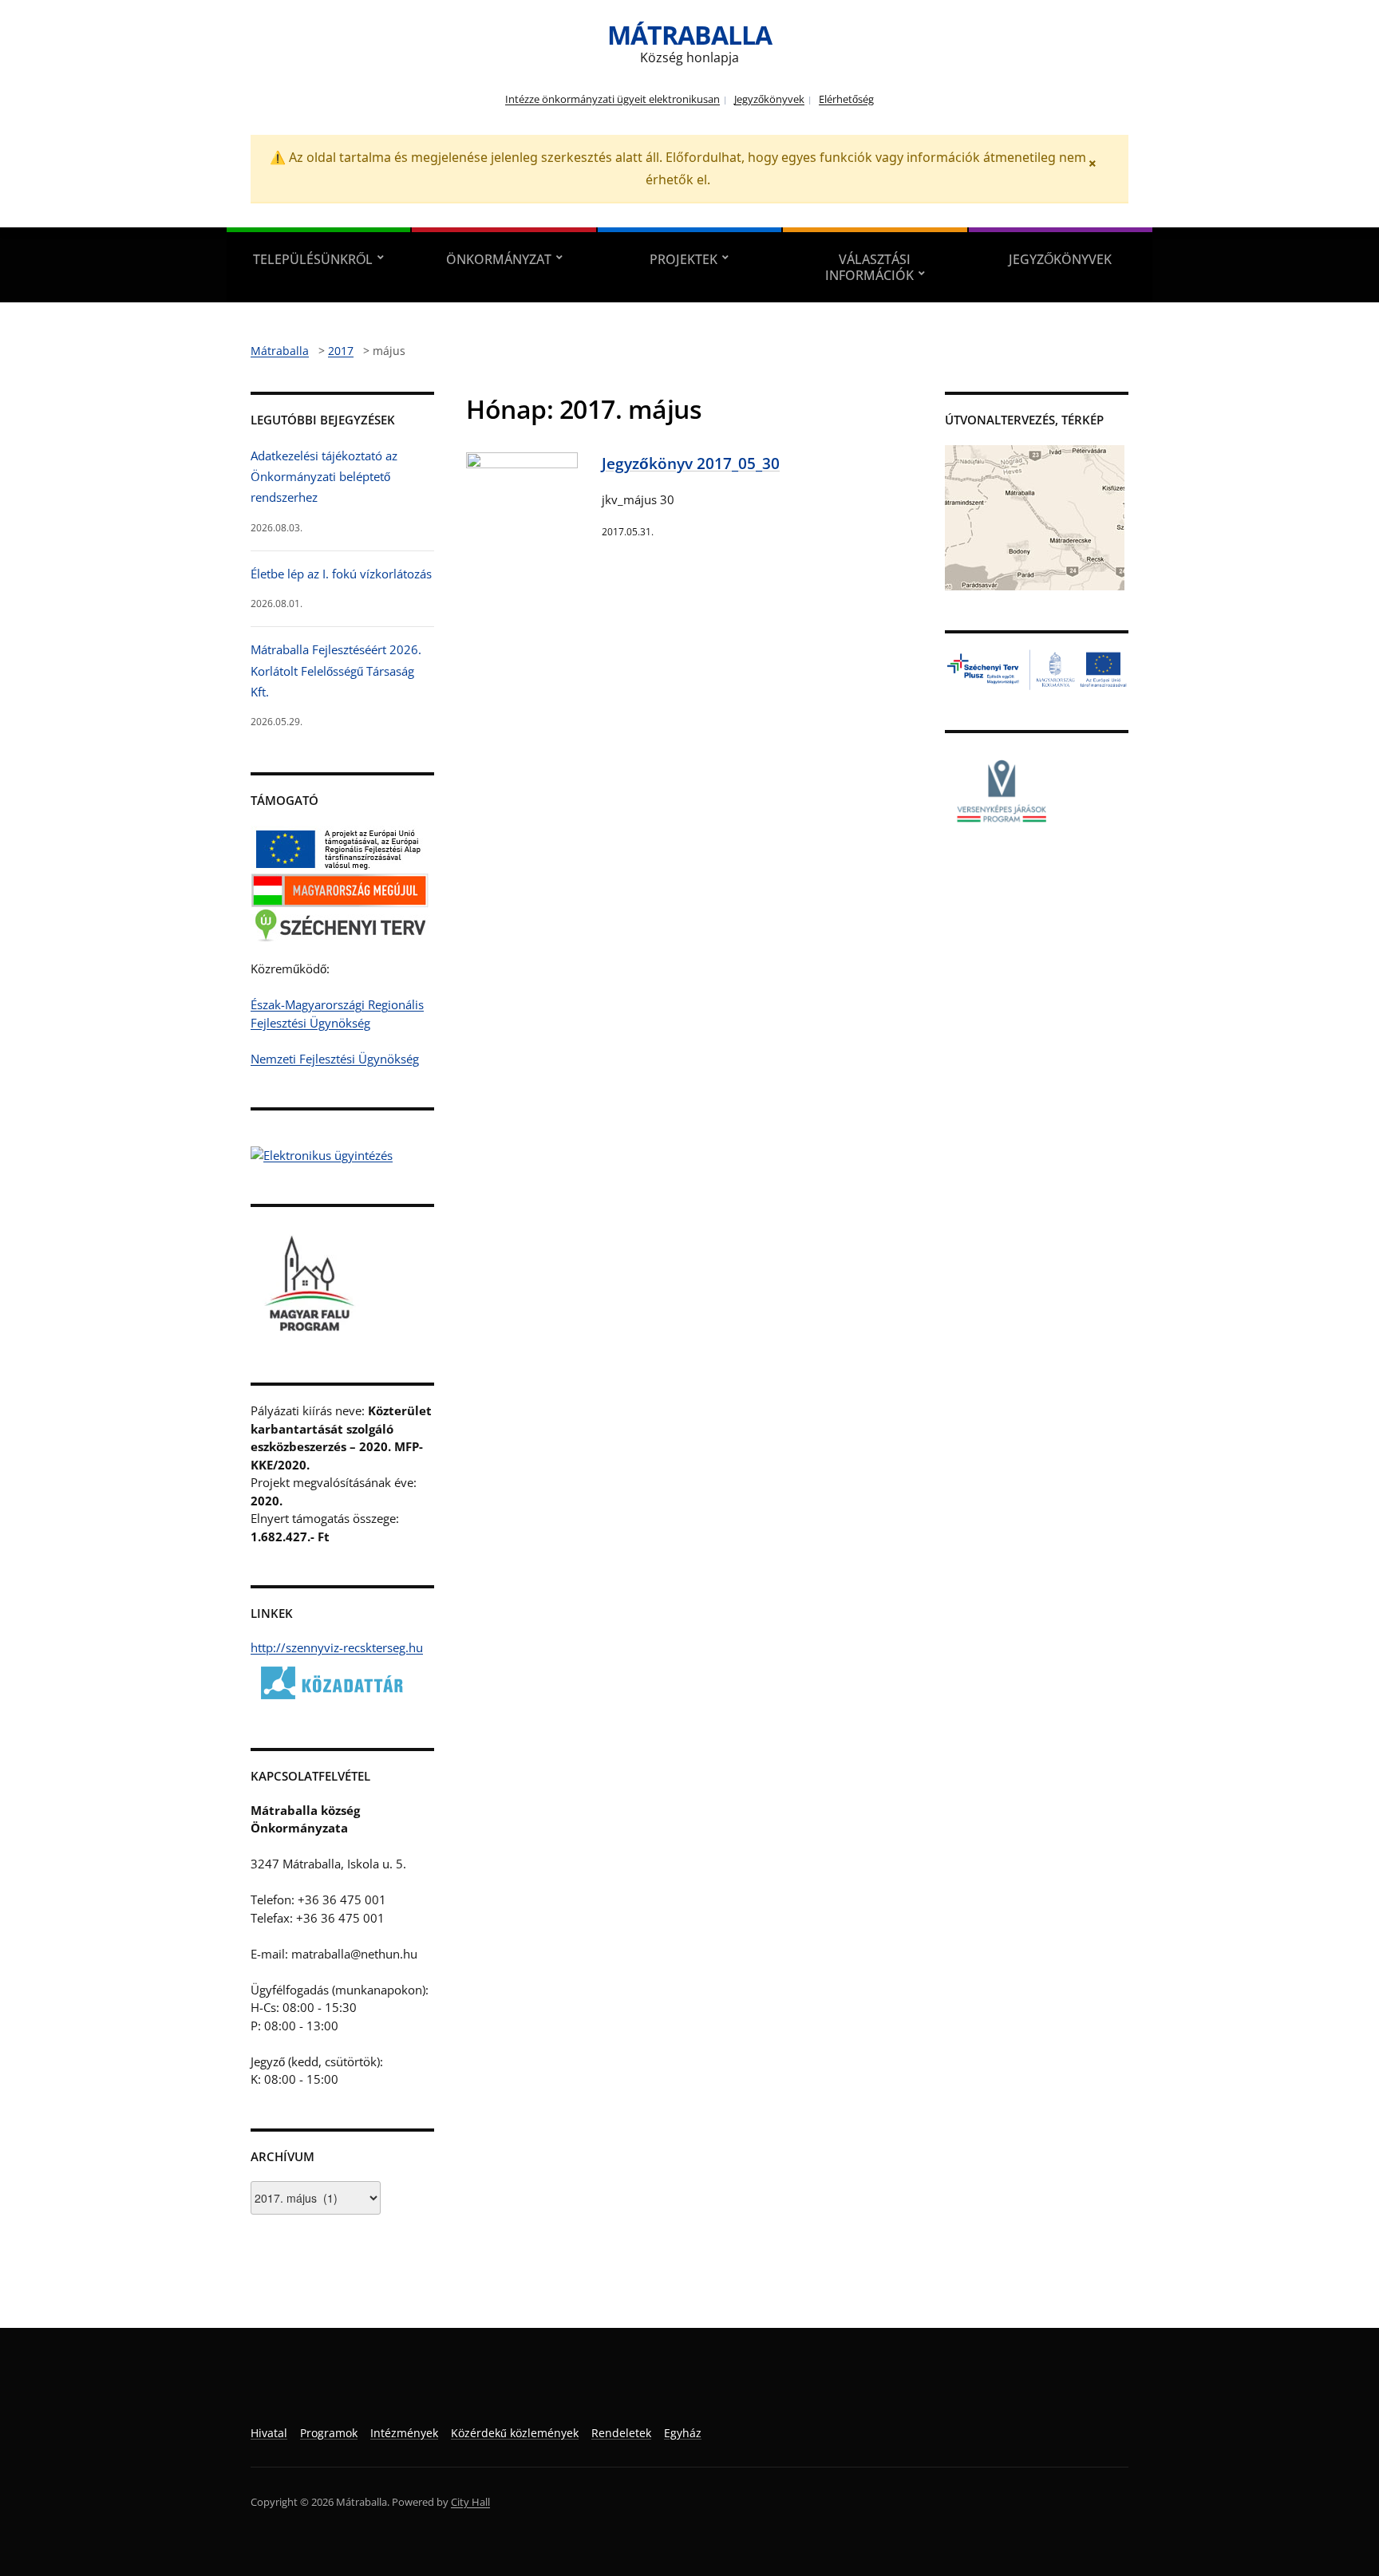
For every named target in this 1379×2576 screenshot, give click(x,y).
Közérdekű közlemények (515, 2433)
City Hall (470, 2502)
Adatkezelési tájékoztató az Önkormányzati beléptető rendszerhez (324, 477)
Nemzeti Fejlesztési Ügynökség (335, 1059)
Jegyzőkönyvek (769, 99)
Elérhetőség (846, 99)
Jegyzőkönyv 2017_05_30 (691, 463)
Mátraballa (689, 35)
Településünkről (313, 259)
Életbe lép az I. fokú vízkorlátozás (341, 574)
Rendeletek (621, 2433)
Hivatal (269, 2433)
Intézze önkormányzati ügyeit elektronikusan (612, 99)
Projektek (684, 259)
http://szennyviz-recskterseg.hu (337, 1647)
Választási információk (869, 267)
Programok (329, 2433)
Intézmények (404, 2433)
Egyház (683, 2433)
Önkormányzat (499, 259)
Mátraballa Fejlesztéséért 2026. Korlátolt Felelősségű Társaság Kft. (336, 671)
